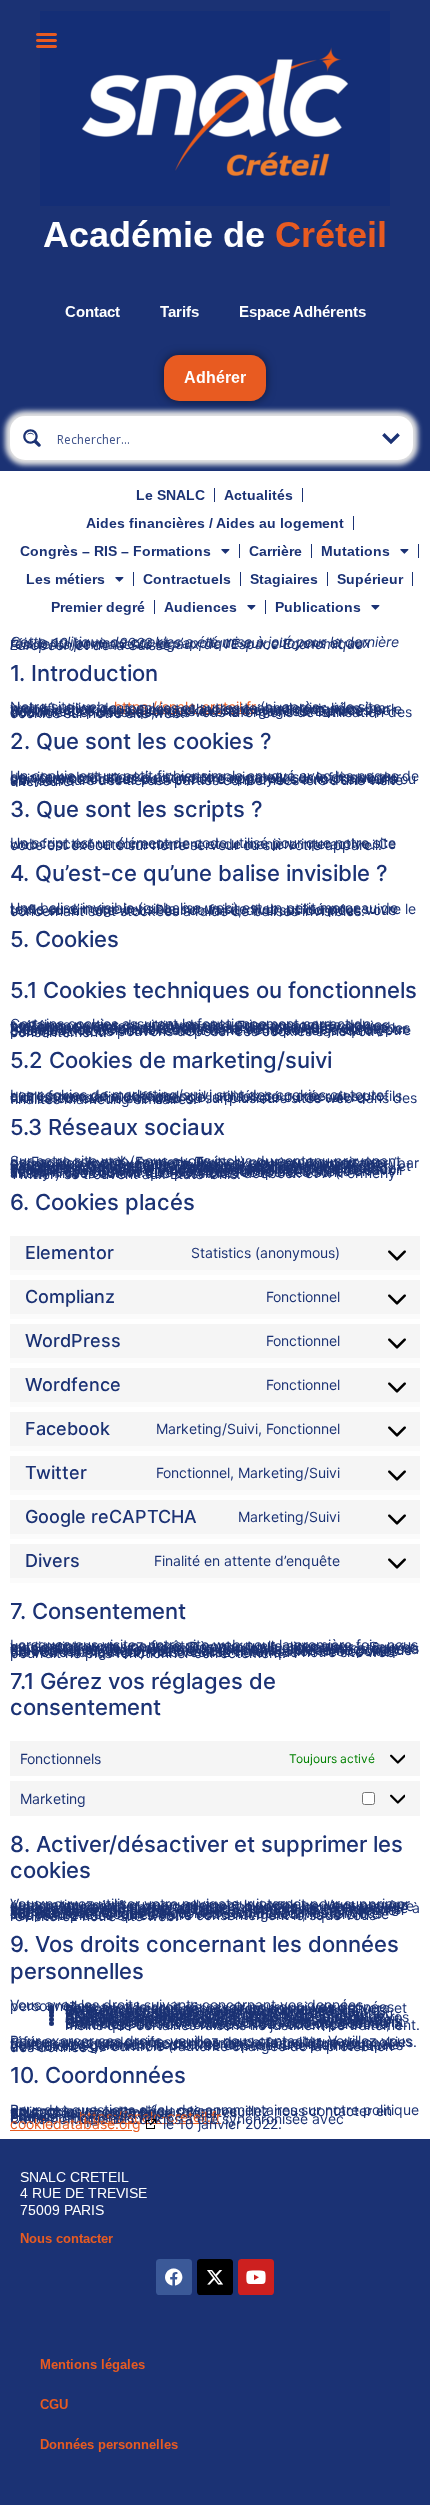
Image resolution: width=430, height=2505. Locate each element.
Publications (318, 607)
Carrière (275, 551)
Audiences (200, 607)
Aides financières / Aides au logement (215, 523)
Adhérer (215, 377)
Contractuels (187, 579)
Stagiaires (284, 579)
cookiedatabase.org (75, 2123)
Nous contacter (66, 2238)
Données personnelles (109, 2444)
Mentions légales (92, 2364)
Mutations (355, 551)
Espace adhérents (302, 311)
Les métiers (65, 579)
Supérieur (370, 579)
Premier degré (98, 607)
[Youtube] (256, 2277)
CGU (54, 2404)
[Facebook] (174, 2277)
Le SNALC (170, 495)
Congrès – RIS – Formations (115, 551)
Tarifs (179, 311)
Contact (92, 311)
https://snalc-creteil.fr (185, 706)
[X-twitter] (215, 2277)
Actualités (258, 495)
